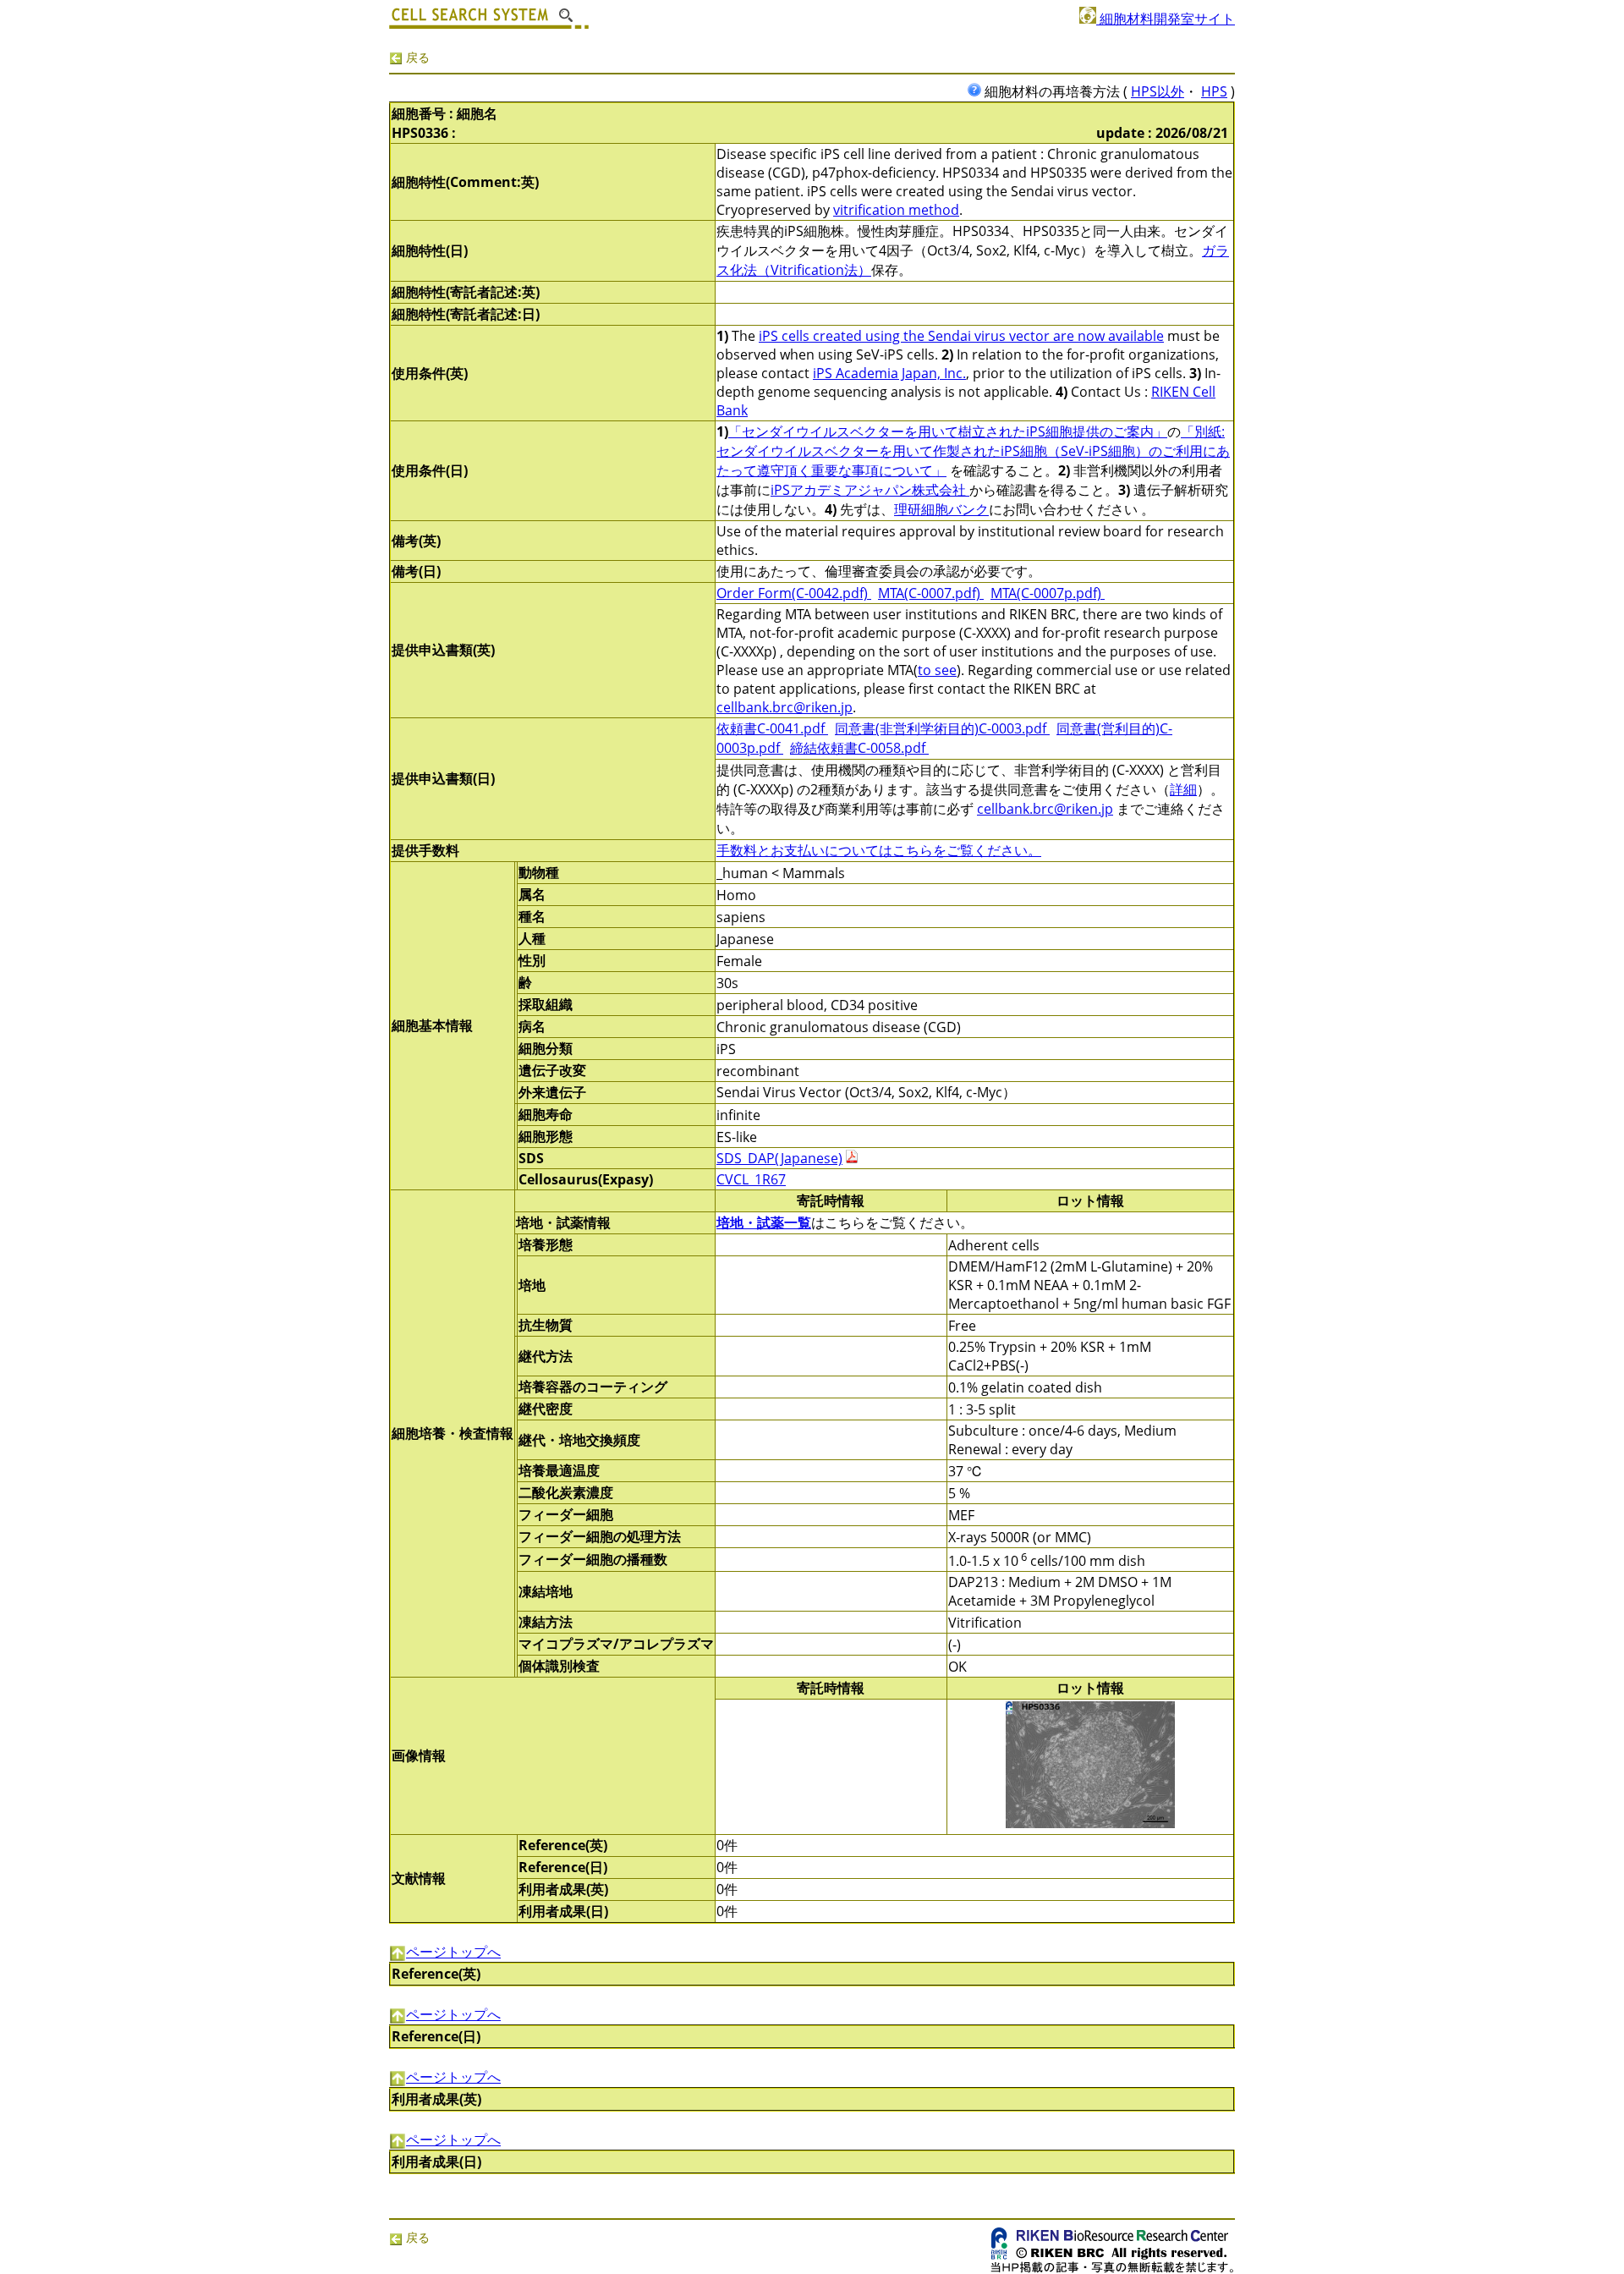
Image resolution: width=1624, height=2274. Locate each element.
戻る (416, 57)
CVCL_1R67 (751, 1179)
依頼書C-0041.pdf (772, 728)
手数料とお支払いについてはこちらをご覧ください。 (879, 850)
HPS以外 (1158, 91)
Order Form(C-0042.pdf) (794, 593)
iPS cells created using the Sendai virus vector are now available (961, 336)
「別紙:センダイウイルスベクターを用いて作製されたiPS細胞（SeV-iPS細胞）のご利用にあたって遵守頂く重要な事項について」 (973, 451)
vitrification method (896, 210)
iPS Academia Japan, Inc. (889, 373)
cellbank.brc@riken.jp (785, 707)
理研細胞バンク (941, 509)
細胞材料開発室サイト (1166, 19)
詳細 (1183, 789)
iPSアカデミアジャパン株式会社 (870, 490)
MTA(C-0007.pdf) (931, 593)
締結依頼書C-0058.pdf (859, 748)
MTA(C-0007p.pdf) (1048, 593)
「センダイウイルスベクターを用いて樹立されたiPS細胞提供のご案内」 (948, 431)
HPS (1214, 91)
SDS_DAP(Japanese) (779, 1158)
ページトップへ (453, 1952)
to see (937, 670)
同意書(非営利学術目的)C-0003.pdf (942, 728)
